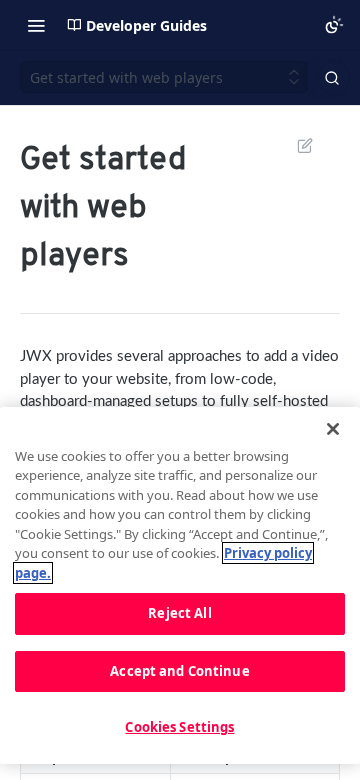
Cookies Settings (179, 727)
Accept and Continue (179, 671)
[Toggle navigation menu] (36, 25)
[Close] (333, 429)
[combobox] (334, 78)
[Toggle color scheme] (334, 25)
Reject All (179, 613)
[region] (180, 585)
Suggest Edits (295, 145)
